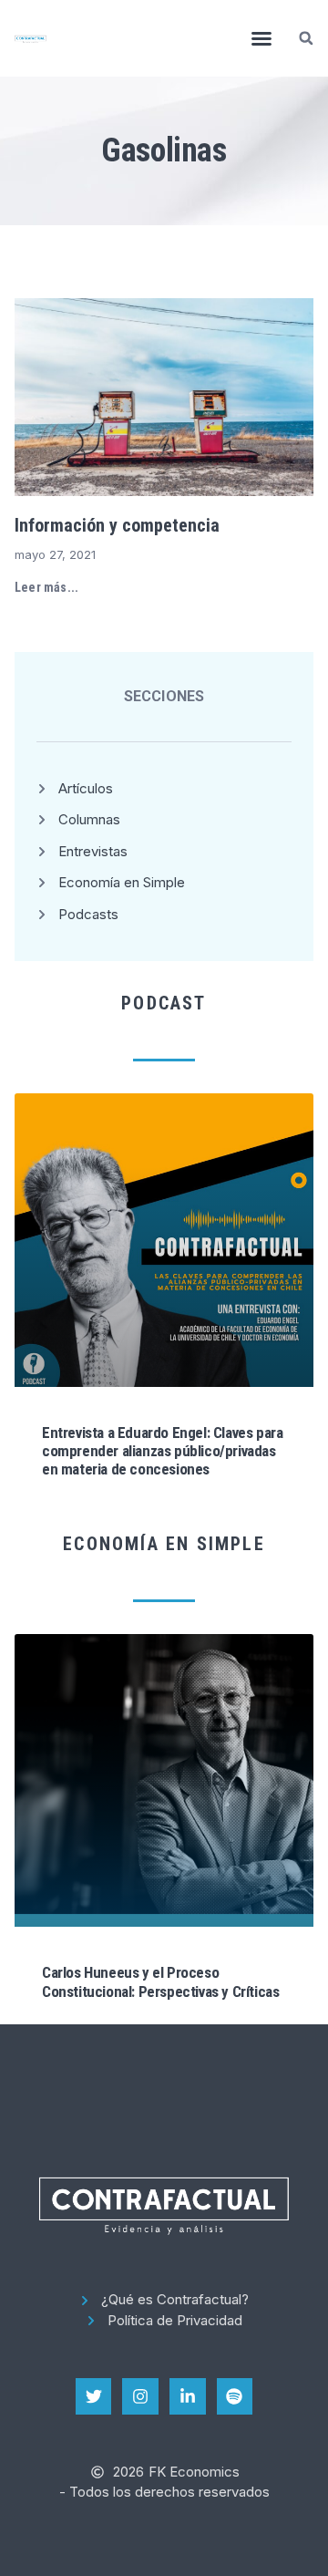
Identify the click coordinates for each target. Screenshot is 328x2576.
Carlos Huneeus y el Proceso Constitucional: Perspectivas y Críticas (160, 1981)
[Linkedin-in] (188, 2396)
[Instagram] (140, 2396)
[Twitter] (94, 2396)
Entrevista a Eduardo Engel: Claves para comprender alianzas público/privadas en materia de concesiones (162, 1451)
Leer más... (46, 587)
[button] (261, 38)
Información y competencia (117, 525)
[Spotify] (235, 2396)
